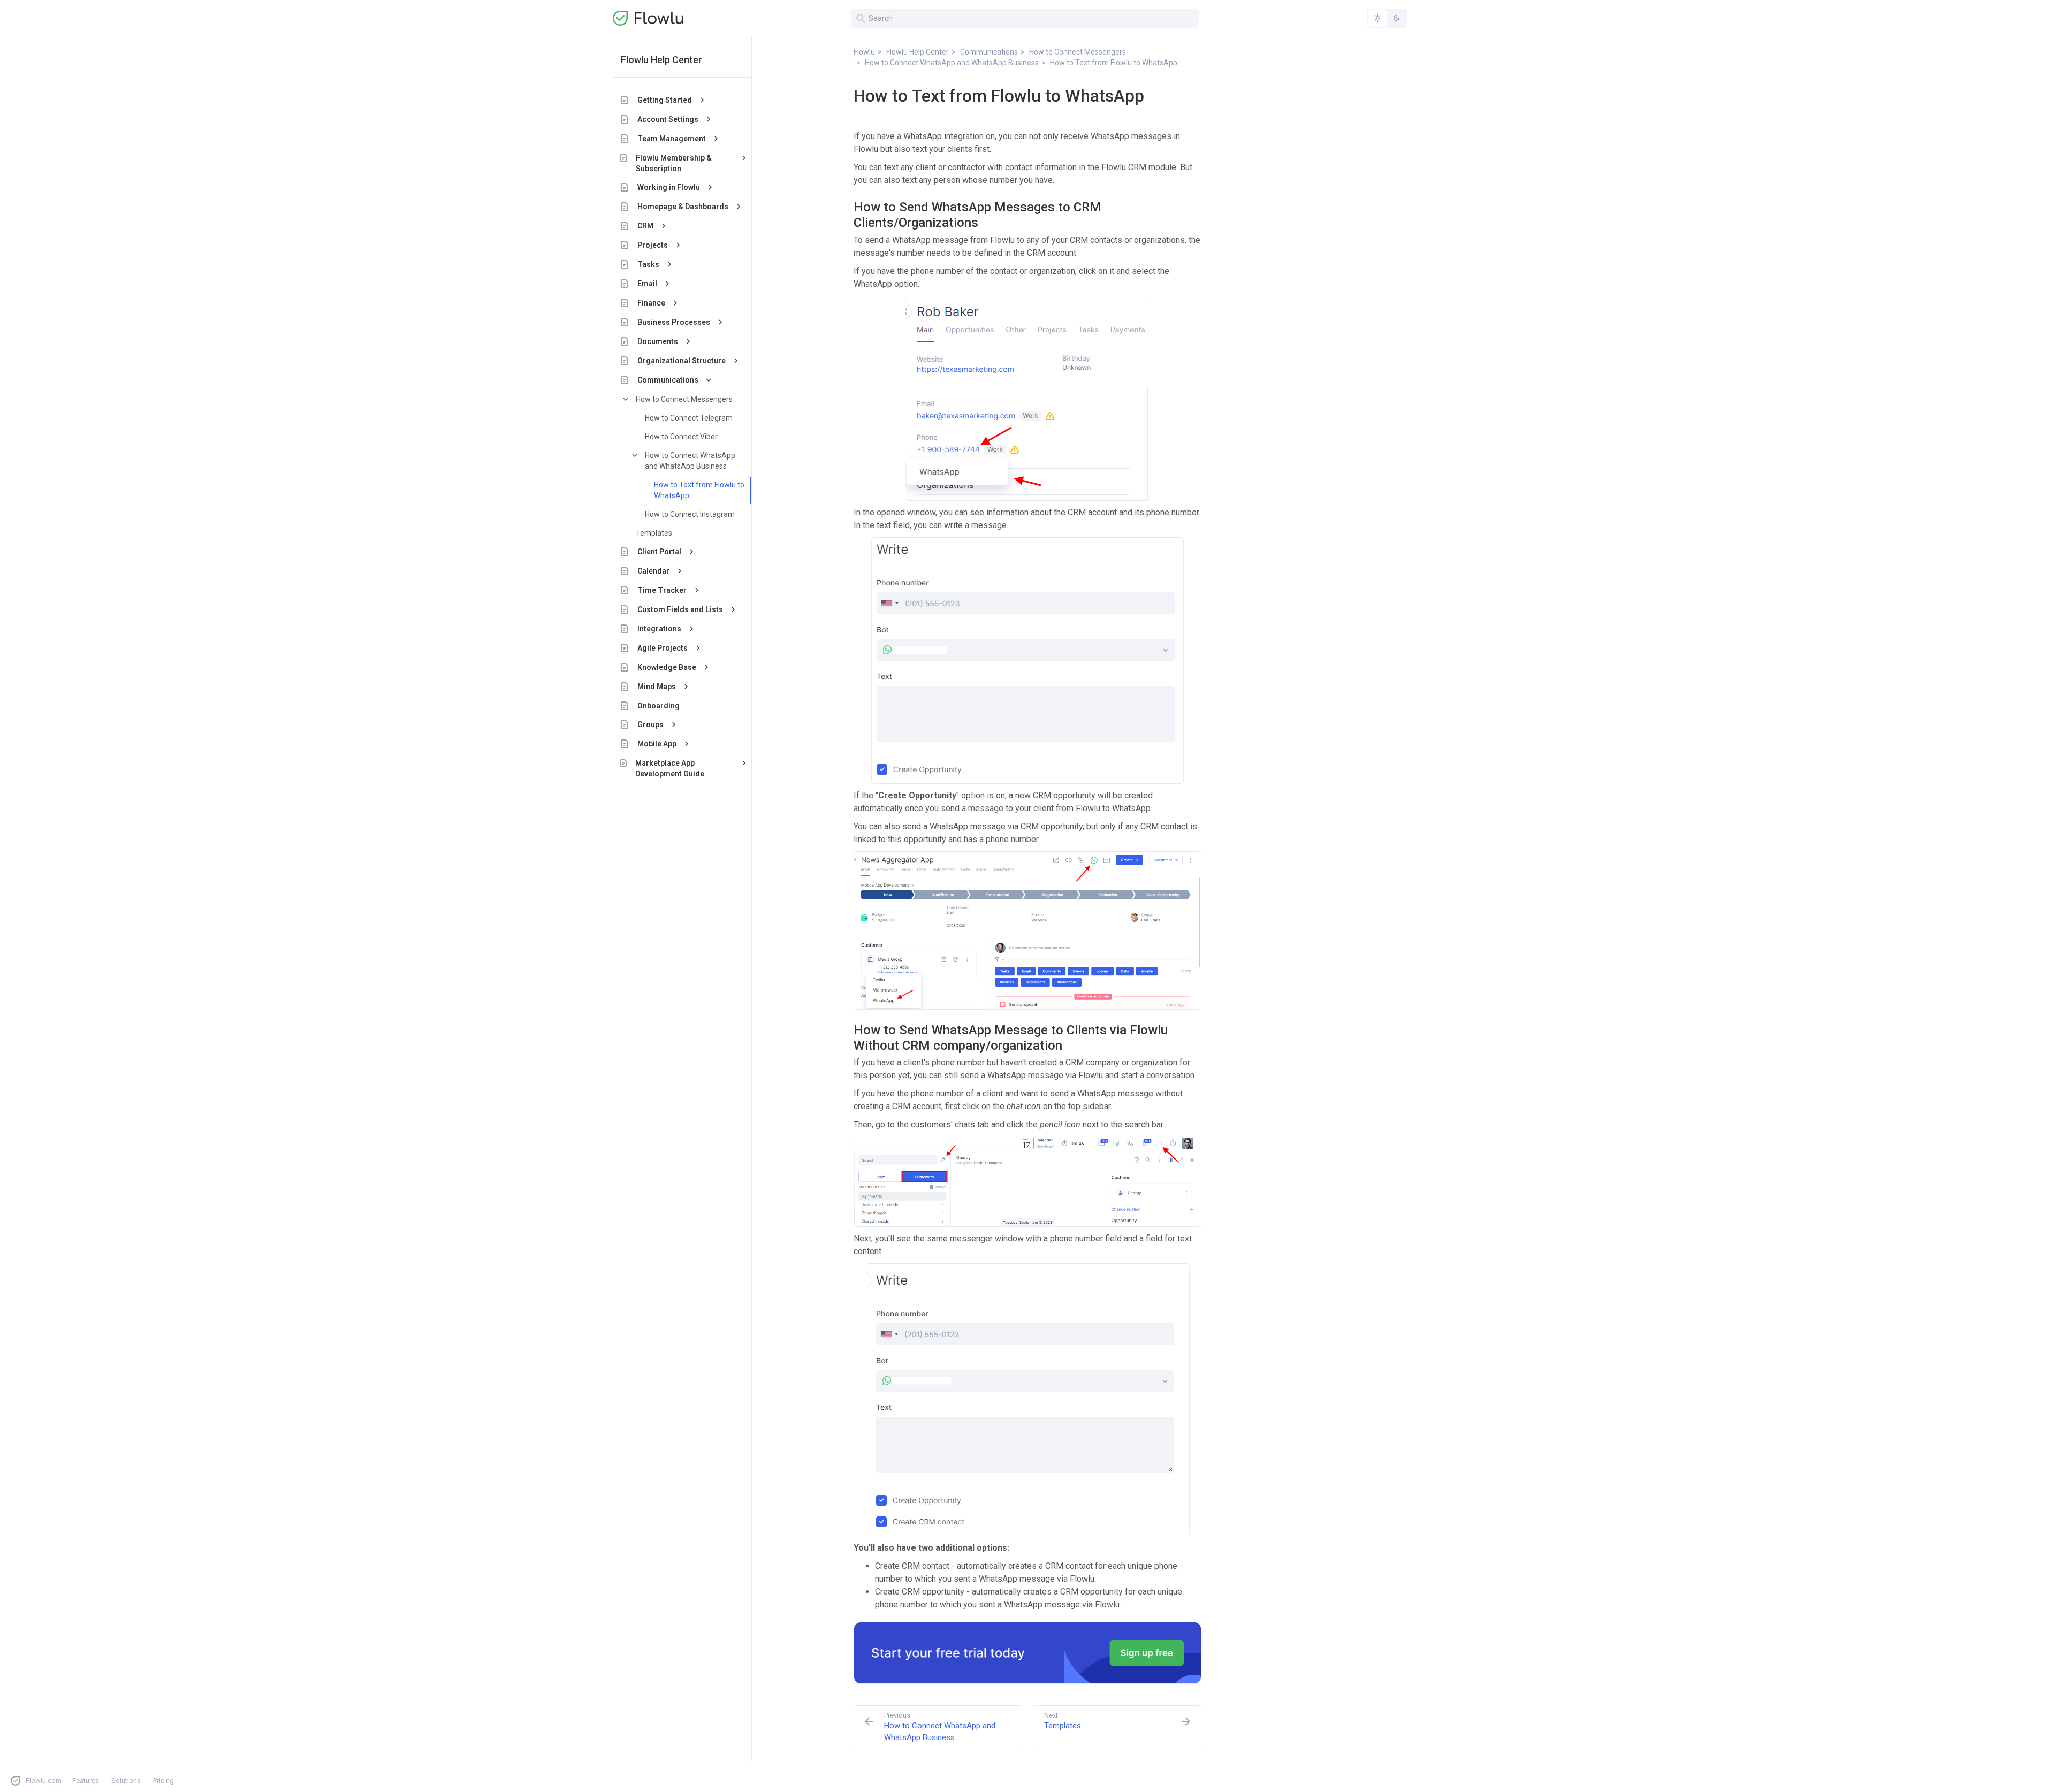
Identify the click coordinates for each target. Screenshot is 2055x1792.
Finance (651, 303)
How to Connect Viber (681, 437)
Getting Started (665, 100)
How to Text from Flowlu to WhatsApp (699, 490)
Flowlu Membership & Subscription (674, 163)
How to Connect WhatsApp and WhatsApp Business (690, 461)
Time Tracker (662, 590)
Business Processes (674, 322)
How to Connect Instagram (690, 514)
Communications (668, 380)
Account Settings (668, 119)
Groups (650, 725)
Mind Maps (657, 687)
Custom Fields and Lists (680, 609)
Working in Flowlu (669, 187)
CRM (645, 226)
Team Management (672, 139)
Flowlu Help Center (661, 60)
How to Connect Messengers (684, 399)
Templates (654, 533)
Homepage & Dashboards (683, 207)
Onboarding (659, 706)
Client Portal (659, 552)
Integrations (659, 629)
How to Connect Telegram (689, 418)
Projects (653, 245)
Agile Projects (663, 648)
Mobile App (657, 744)
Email (647, 284)
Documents (658, 341)
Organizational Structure (682, 361)
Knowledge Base (667, 667)
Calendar (653, 571)
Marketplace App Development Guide (670, 768)
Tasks (648, 264)
